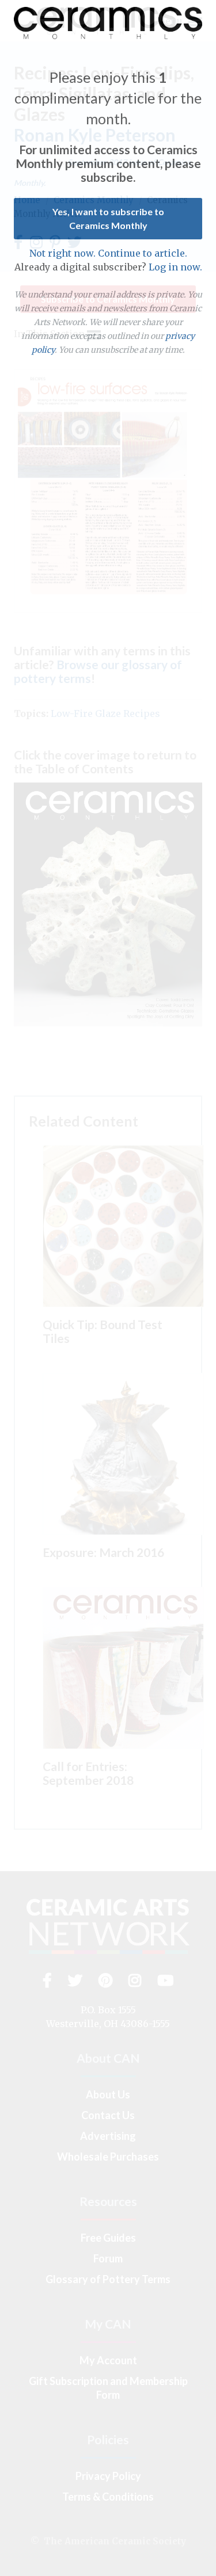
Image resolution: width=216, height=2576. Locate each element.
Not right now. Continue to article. (108, 253)
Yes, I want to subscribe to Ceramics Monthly (108, 218)
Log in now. (175, 267)
